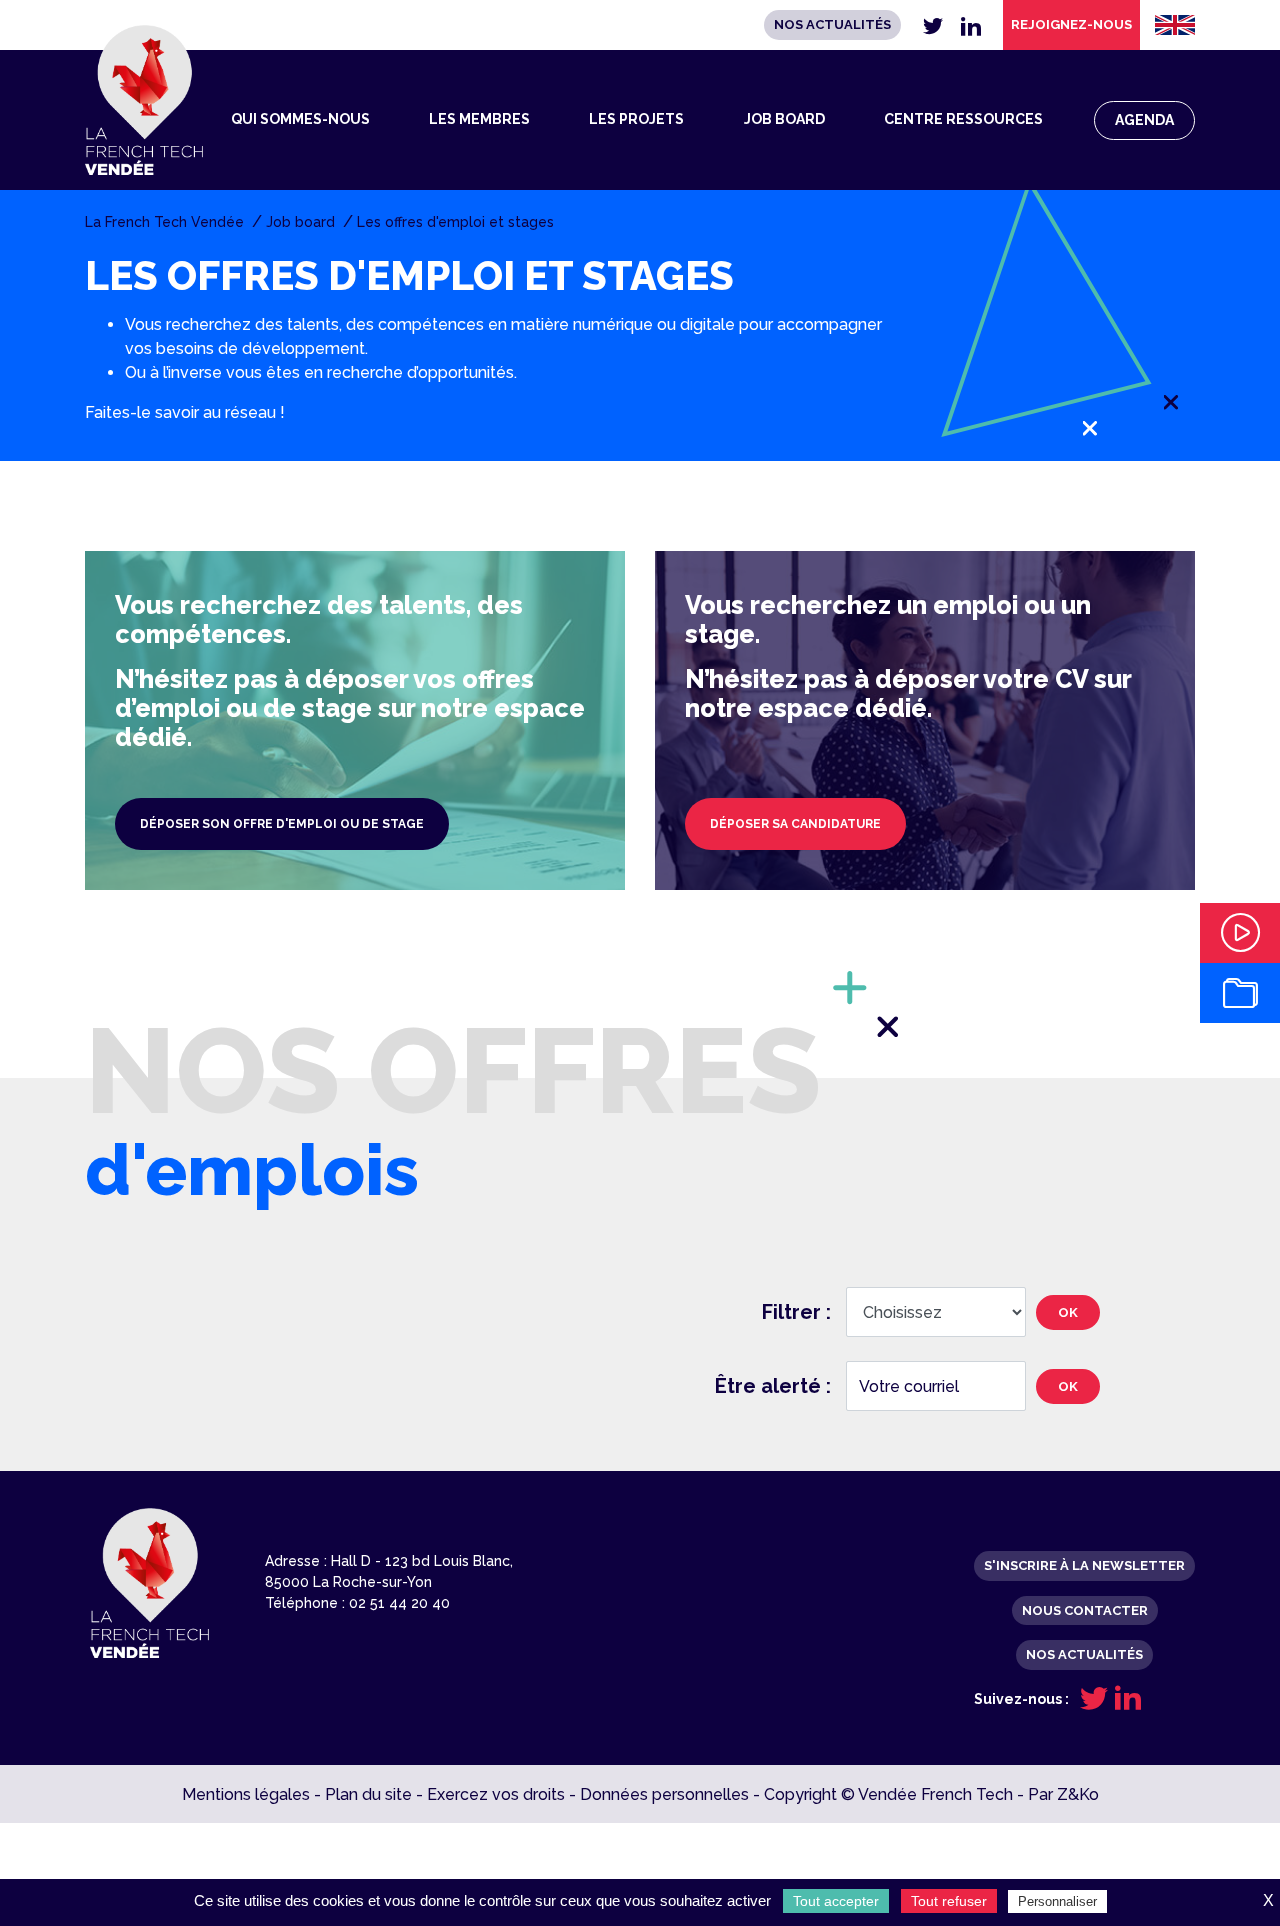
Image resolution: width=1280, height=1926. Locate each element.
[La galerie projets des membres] (1240, 993)
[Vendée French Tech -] (144, 100)
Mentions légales (246, 1794)
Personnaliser (1057, 1901)
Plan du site (368, 1794)
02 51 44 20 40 (399, 1603)
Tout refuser (949, 1901)
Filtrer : (796, 1312)
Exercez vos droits (496, 1794)
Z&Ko (1078, 1794)
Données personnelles (664, 1794)
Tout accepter (836, 1901)
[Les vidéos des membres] (1240, 933)
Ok (1068, 1312)
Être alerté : (773, 1386)
